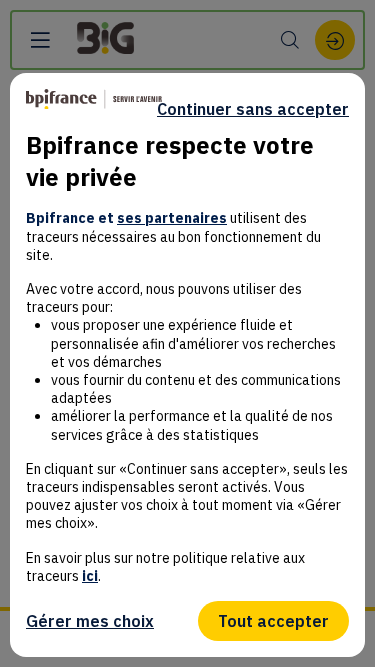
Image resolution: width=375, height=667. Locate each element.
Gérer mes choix (90, 621)
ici (90, 576)
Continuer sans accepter (253, 109)
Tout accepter (273, 621)
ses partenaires (172, 218)
